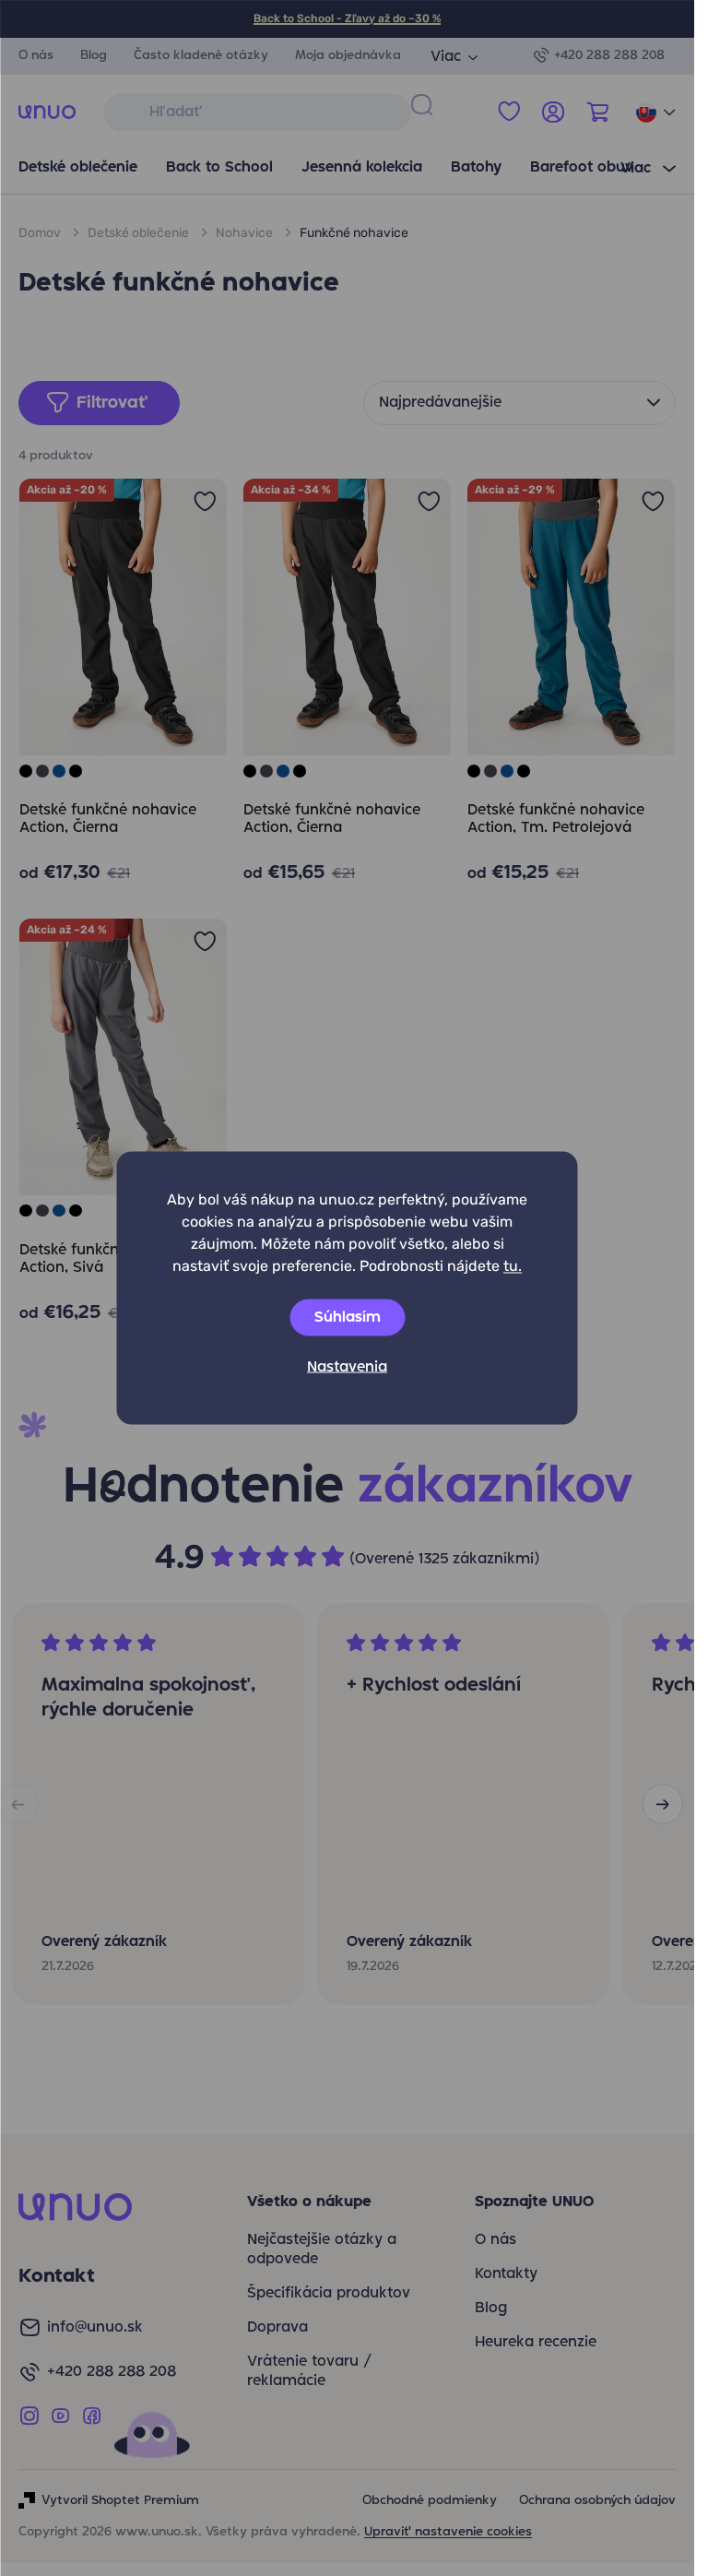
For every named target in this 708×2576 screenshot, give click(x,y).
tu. (513, 1266)
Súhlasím (348, 1318)
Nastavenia (347, 1368)
